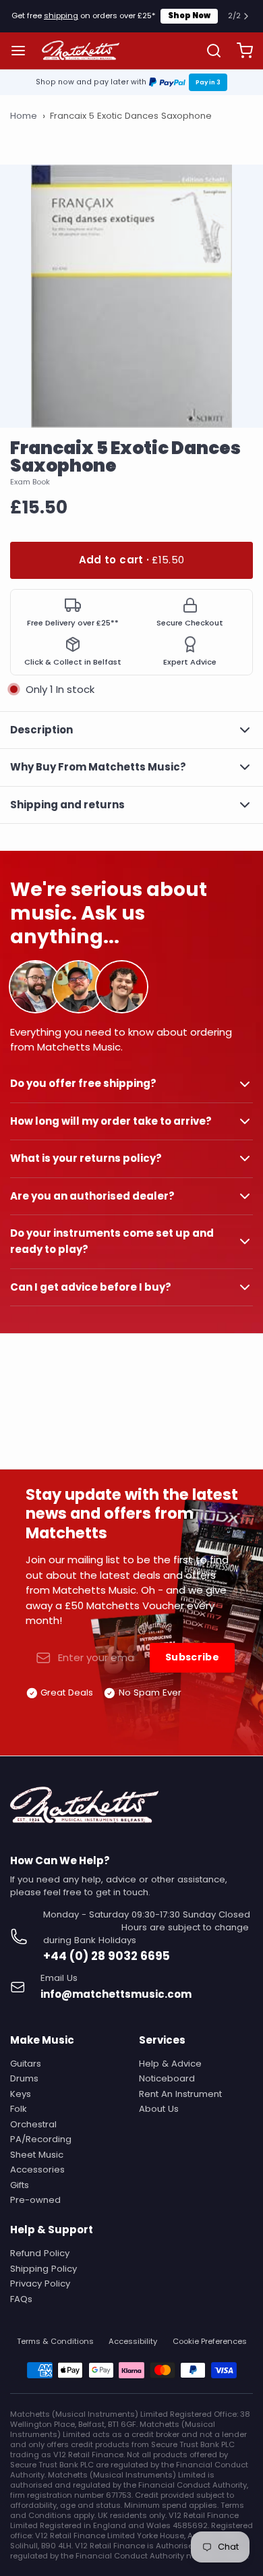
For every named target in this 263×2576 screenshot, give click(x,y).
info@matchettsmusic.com (116, 1994)
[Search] (209, 51)
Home (24, 116)
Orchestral (33, 2124)
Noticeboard (167, 2078)
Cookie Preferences (210, 2342)
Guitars (26, 2064)
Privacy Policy (40, 2284)
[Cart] (240, 50)
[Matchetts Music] (81, 51)
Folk (19, 2109)
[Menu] (23, 50)
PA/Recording (41, 2139)
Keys (21, 2094)
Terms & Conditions (55, 2342)
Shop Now (189, 16)
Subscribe (192, 1657)
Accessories (37, 2169)
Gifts (20, 2185)
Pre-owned (35, 2200)
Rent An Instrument (180, 2094)
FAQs (21, 2299)
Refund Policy (40, 2253)
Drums (24, 2078)
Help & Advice (170, 2064)
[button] (131, 560)
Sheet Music (37, 2155)
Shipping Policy (43, 2269)
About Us (159, 2109)
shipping (61, 16)
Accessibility (133, 2342)
